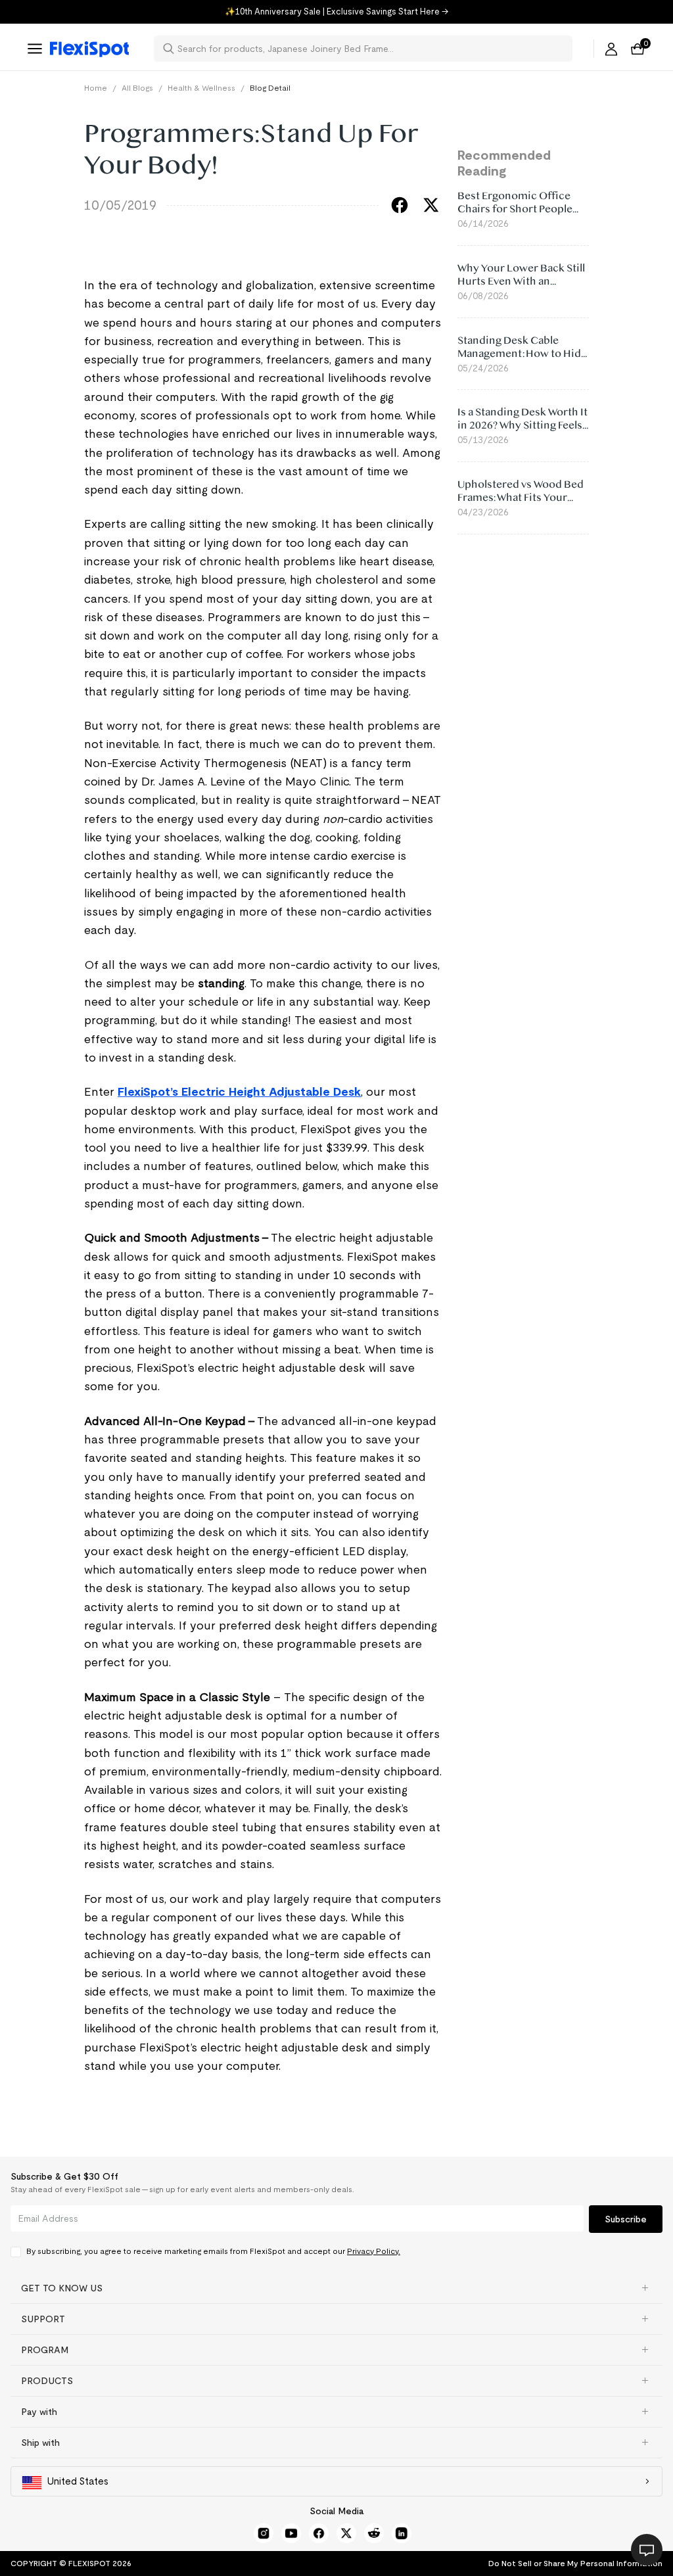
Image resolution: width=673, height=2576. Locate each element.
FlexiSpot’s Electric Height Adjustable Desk (239, 1092)
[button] (336, 2288)
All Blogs (137, 88)
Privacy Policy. (374, 2251)
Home (96, 88)
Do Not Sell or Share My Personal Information (575, 2563)
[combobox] (371, 49)
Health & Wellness (201, 88)
